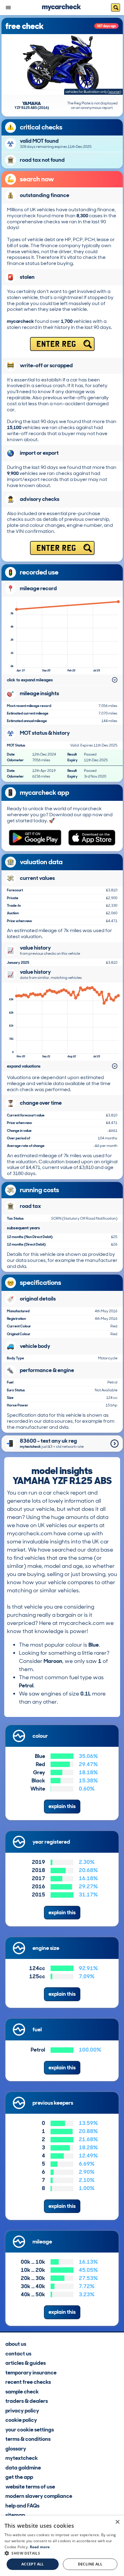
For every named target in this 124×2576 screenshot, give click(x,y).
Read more (40, 2547)
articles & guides (26, 2363)
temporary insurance (31, 2373)
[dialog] (62, 2546)
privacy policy (22, 2411)
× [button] (117, 2522)
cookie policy (21, 2420)
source (114, 92)
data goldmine (23, 2468)
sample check (22, 2392)
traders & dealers (27, 2401)
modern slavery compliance (39, 2496)
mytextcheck (22, 2458)
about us (16, 2344)
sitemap (15, 2515)
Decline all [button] (90, 2564)
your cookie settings (30, 2430)
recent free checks (28, 2382)
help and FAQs (22, 2506)
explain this (62, 1806)
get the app (19, 2477)
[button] (62, 2553)
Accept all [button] (33, 2564)
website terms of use (30, 2487)
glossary (16, 2449)
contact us (18, 2354)
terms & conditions (28, 2439)
